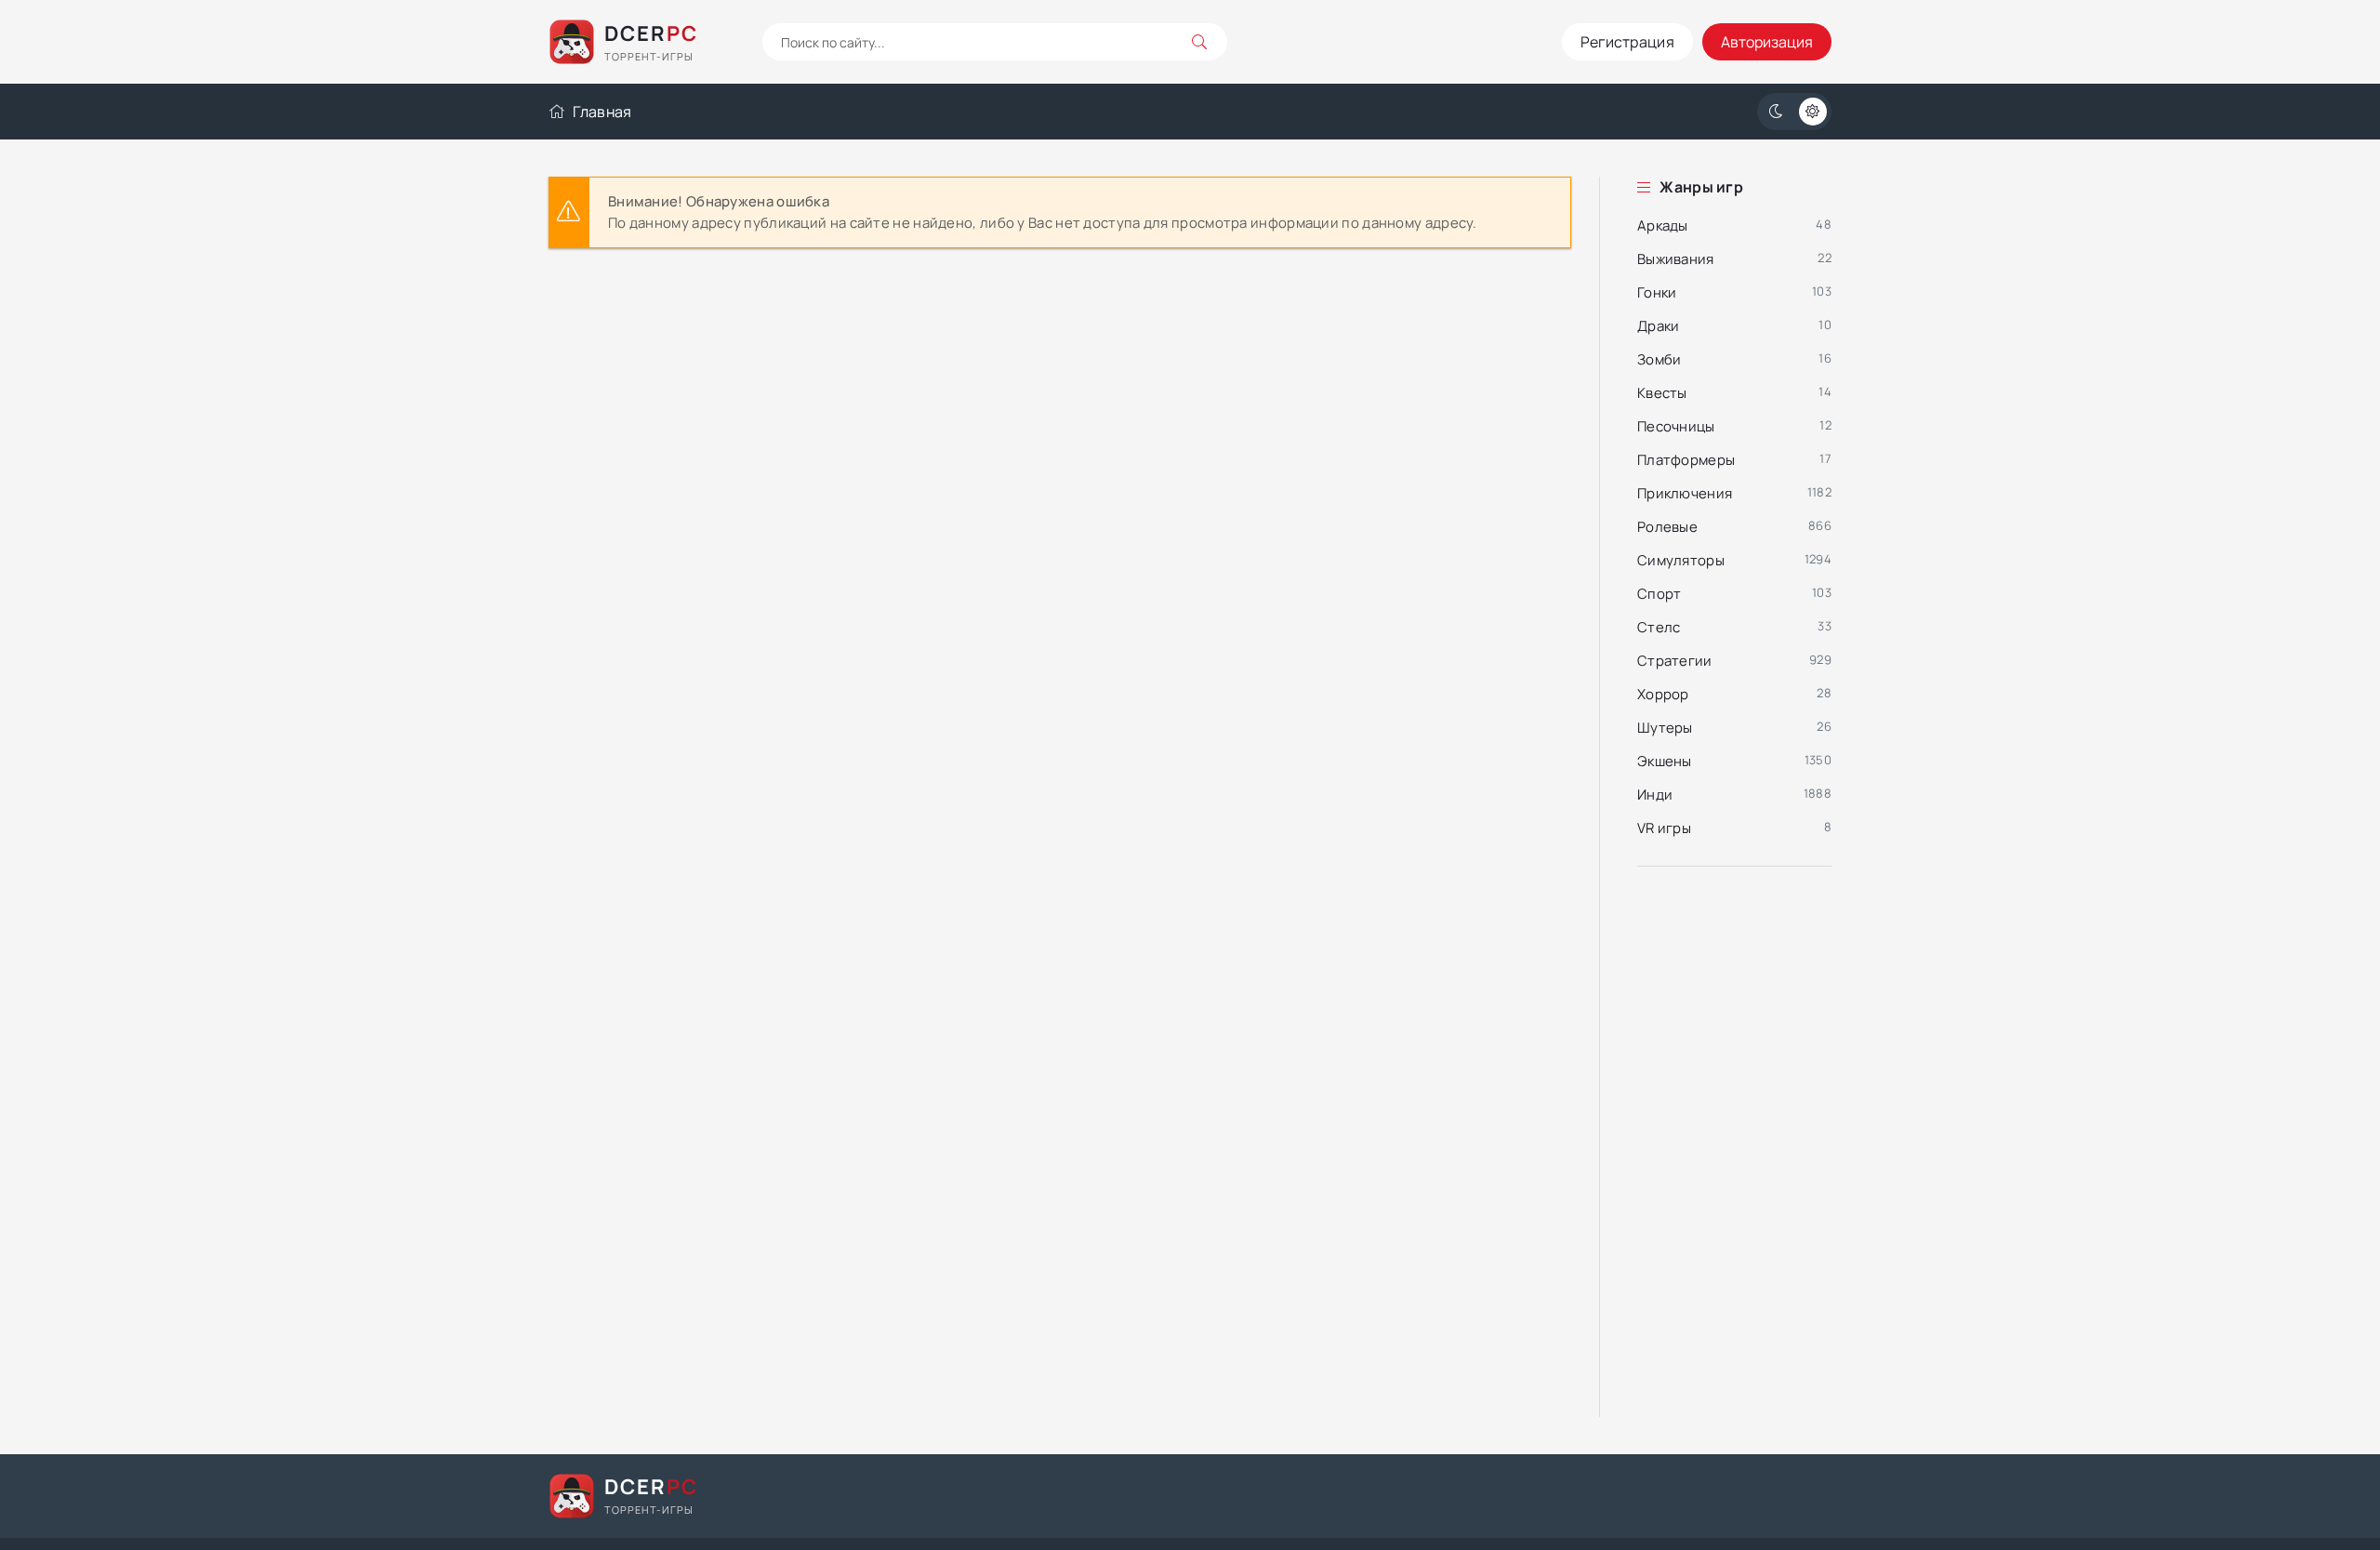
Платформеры (1686, 460)
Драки (1659, 326)
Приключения (1685, 493)
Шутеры (1665, 728)
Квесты (1662, 393)
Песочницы (1676, 426)
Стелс (1659, 627)
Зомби (1659, 359)
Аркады (1663, 225)
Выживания (1676, 259)
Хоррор (1663, 694)
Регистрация (1627, 42)
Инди (1655, 795)
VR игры (1664, 828)
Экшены (1665, 761)
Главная (602, 112)
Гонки (1657, 292)
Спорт (1659, 594)
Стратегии (1675, 661)
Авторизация (1767, 42)
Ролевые (1667, 527)
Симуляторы (1681, 560)
